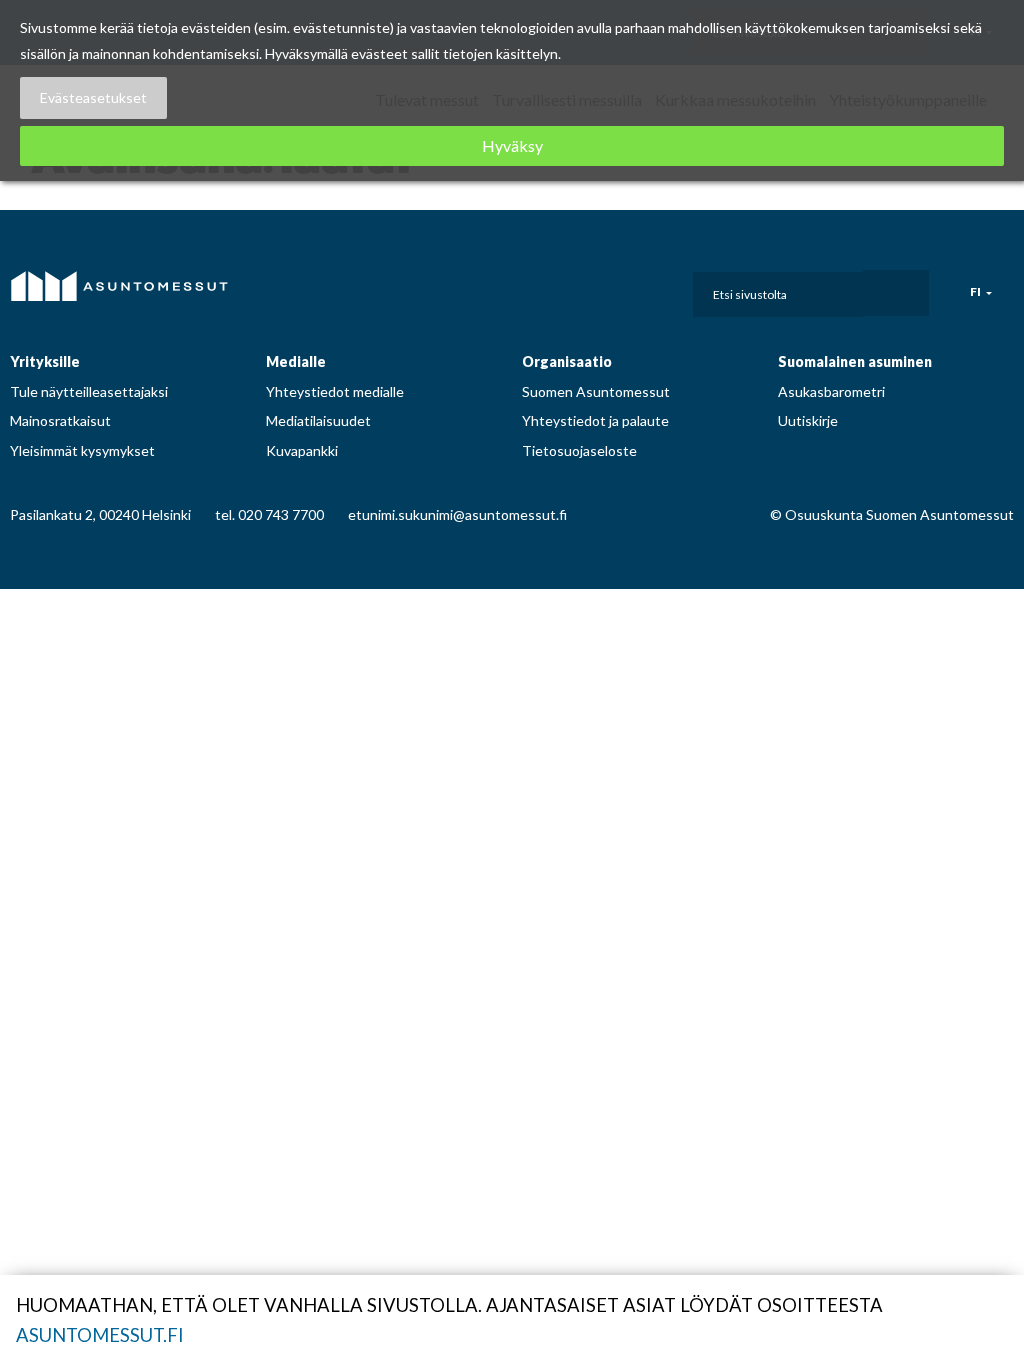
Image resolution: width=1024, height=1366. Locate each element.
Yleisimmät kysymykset (82, 450)
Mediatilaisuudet (318, 420)
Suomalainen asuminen (855, 361)
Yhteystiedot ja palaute (595, 420)
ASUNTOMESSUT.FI (100, 1335)
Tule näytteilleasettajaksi (89, 391)
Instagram (580, 289)
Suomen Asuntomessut (596, 391)
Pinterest (618, 289)
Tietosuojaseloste (579, 450)
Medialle (296, 361)
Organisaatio (567, 361)
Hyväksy (512, 145)
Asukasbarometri (831, 391)
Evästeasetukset (93, 97)
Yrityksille (45, 361)
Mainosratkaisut (60, 420)
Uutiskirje (808, 420)
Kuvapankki (302, 450)
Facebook (542, 289)
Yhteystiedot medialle (335, 391)
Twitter (655, 289)
